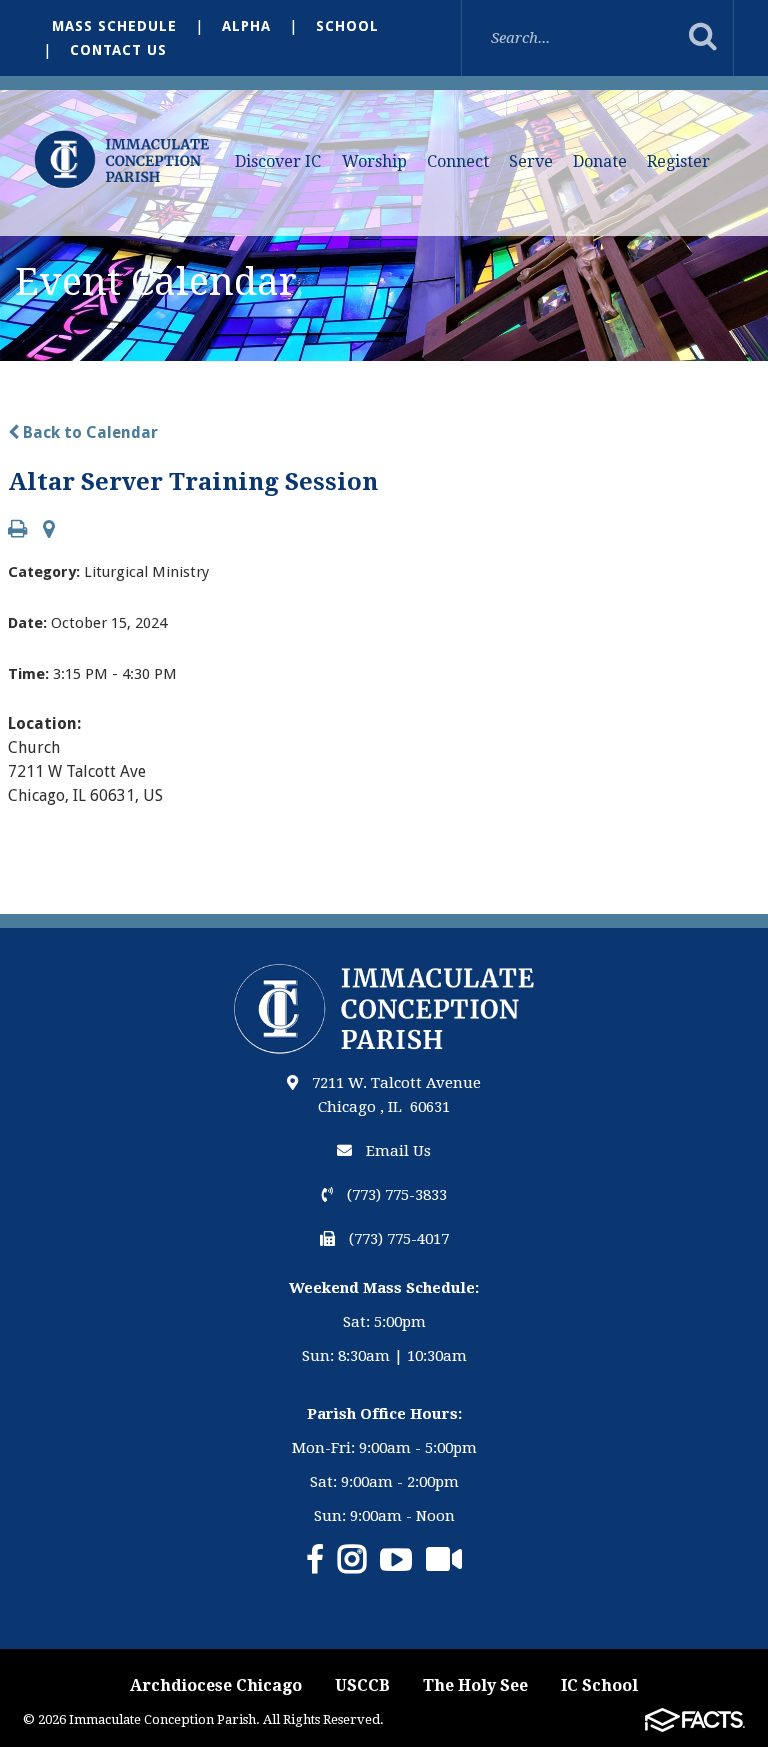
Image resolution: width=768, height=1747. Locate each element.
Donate (600, 161)
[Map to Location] (49, 530)
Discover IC (278, 161)
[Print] (17, 530)
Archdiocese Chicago (216, 1685)
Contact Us (118, 50)
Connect (458, 161)
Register (678, 161)
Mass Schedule (114, 26)
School (347, 26)
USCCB (362, 1685)
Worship (374, 161)
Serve (531, 161)
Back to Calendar (88, 432)
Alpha (246, 26)
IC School (599, 1685)
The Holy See (475, 1685)
